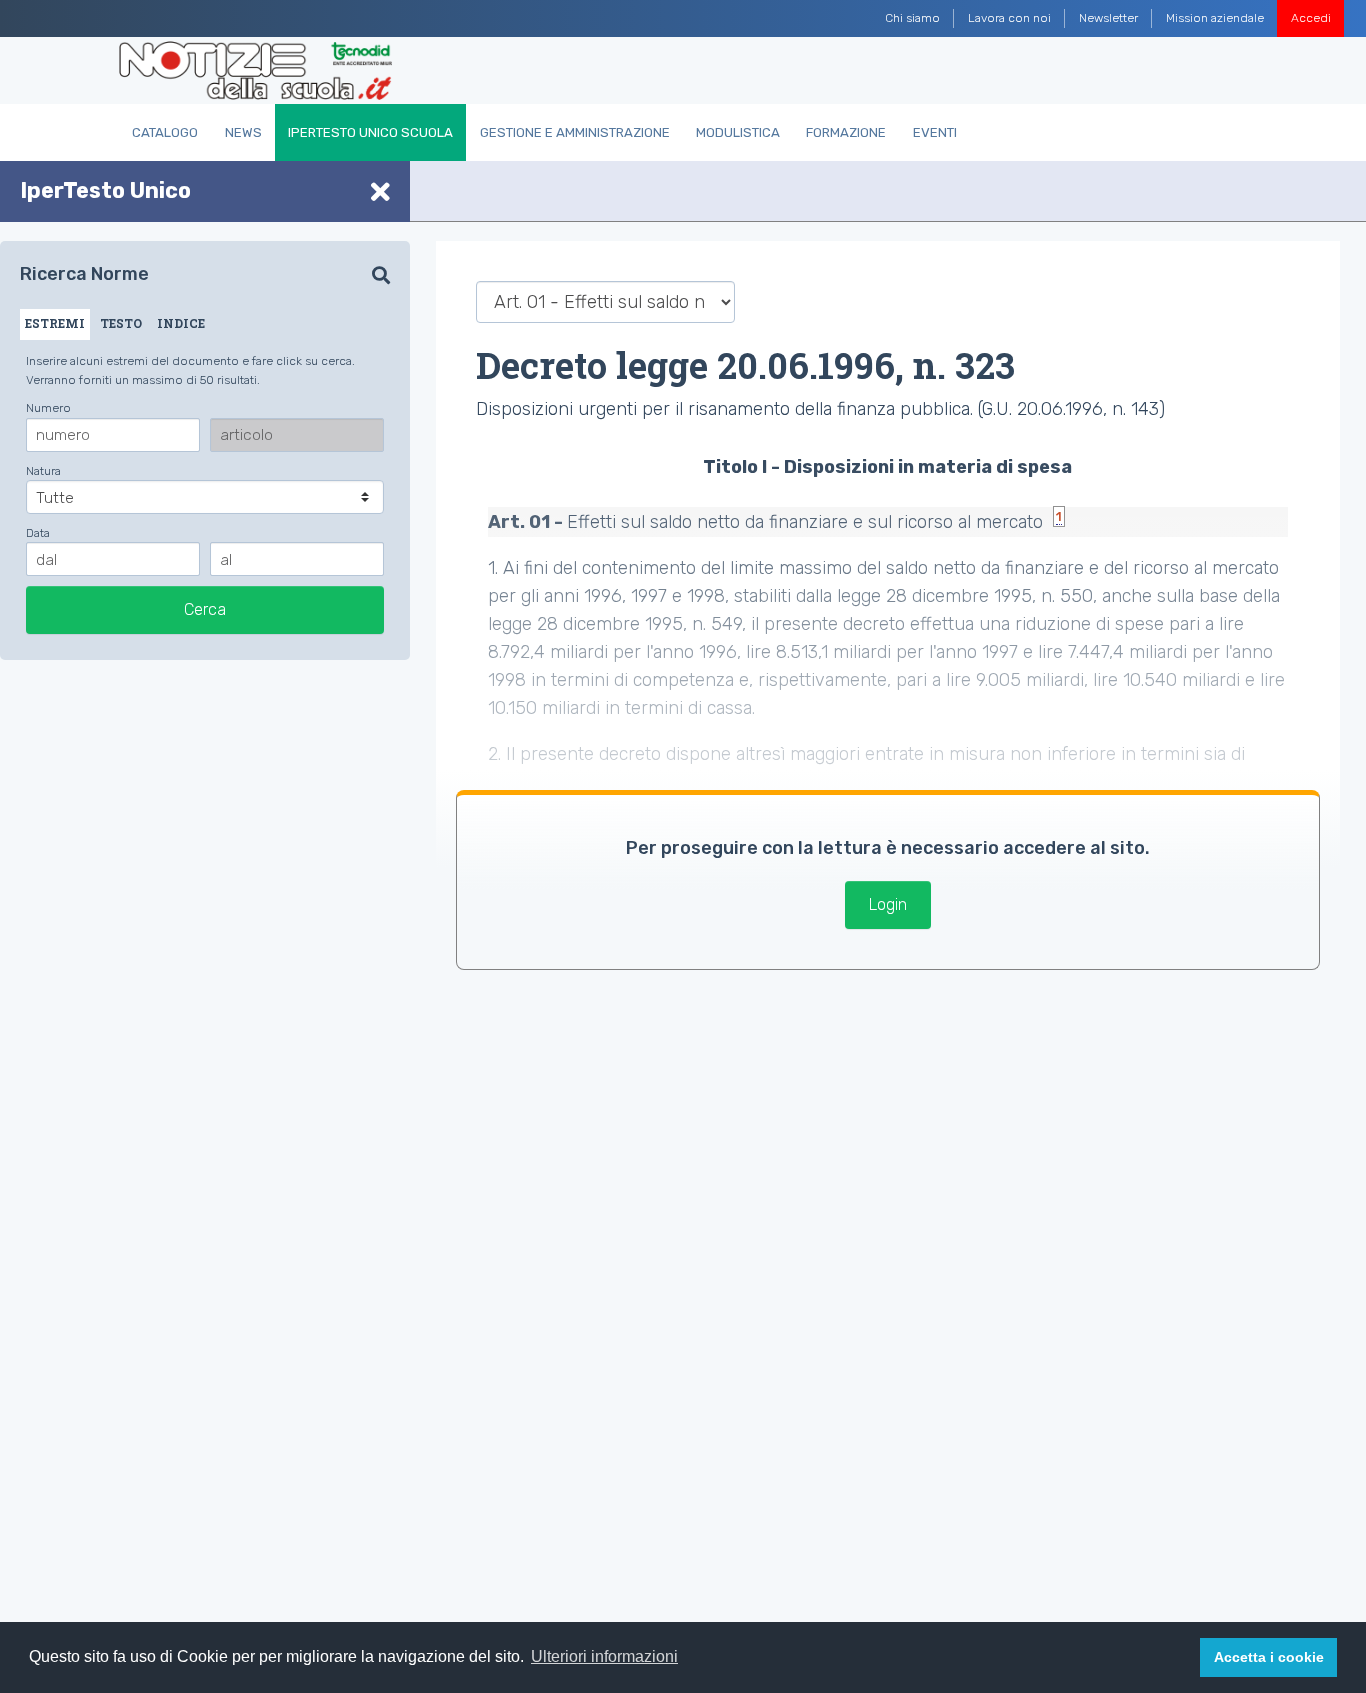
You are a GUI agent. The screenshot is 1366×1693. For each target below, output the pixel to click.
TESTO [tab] (121, 323)
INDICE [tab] (181, 323)
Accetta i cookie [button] (1269, 1657)
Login (888, 904)
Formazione (846, 132)
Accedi (1311, 18)
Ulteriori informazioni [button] (604, 1656)
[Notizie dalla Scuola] (255, 71)
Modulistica (738, 132)
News (243, 132)
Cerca (205, 608)
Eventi (935, 132)
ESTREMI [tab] (55, 323)
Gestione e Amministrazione (575, 132)
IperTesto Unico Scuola (370, 132)
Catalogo (165, 132)
